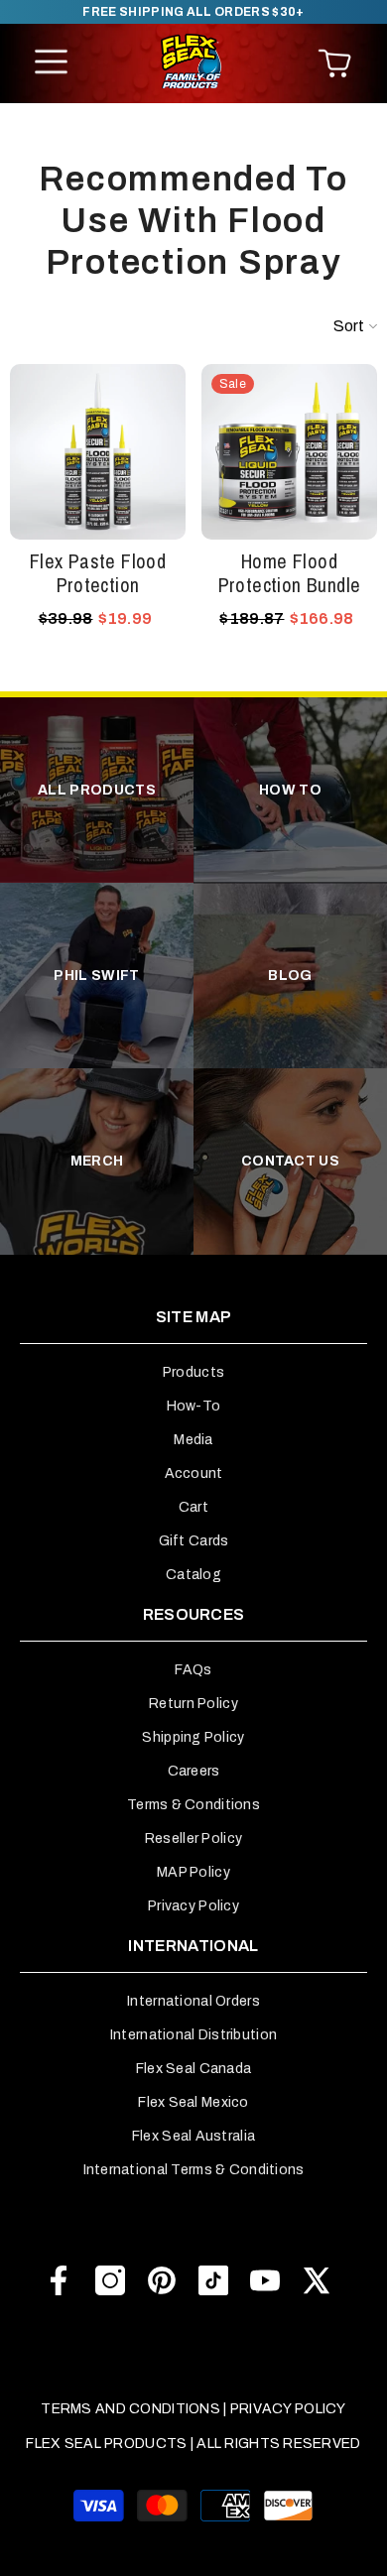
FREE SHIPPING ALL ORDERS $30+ (193, 12)
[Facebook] (59, 2280)
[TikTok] (213, 2280)
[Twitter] (317, 2280)
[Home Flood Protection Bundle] (289, 452)
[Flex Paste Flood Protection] (98, 452)
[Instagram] (110, 2280)
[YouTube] (265, 2280)
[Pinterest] (162, 2280)
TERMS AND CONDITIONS (130, 2409)
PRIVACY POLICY (288, 2409)
